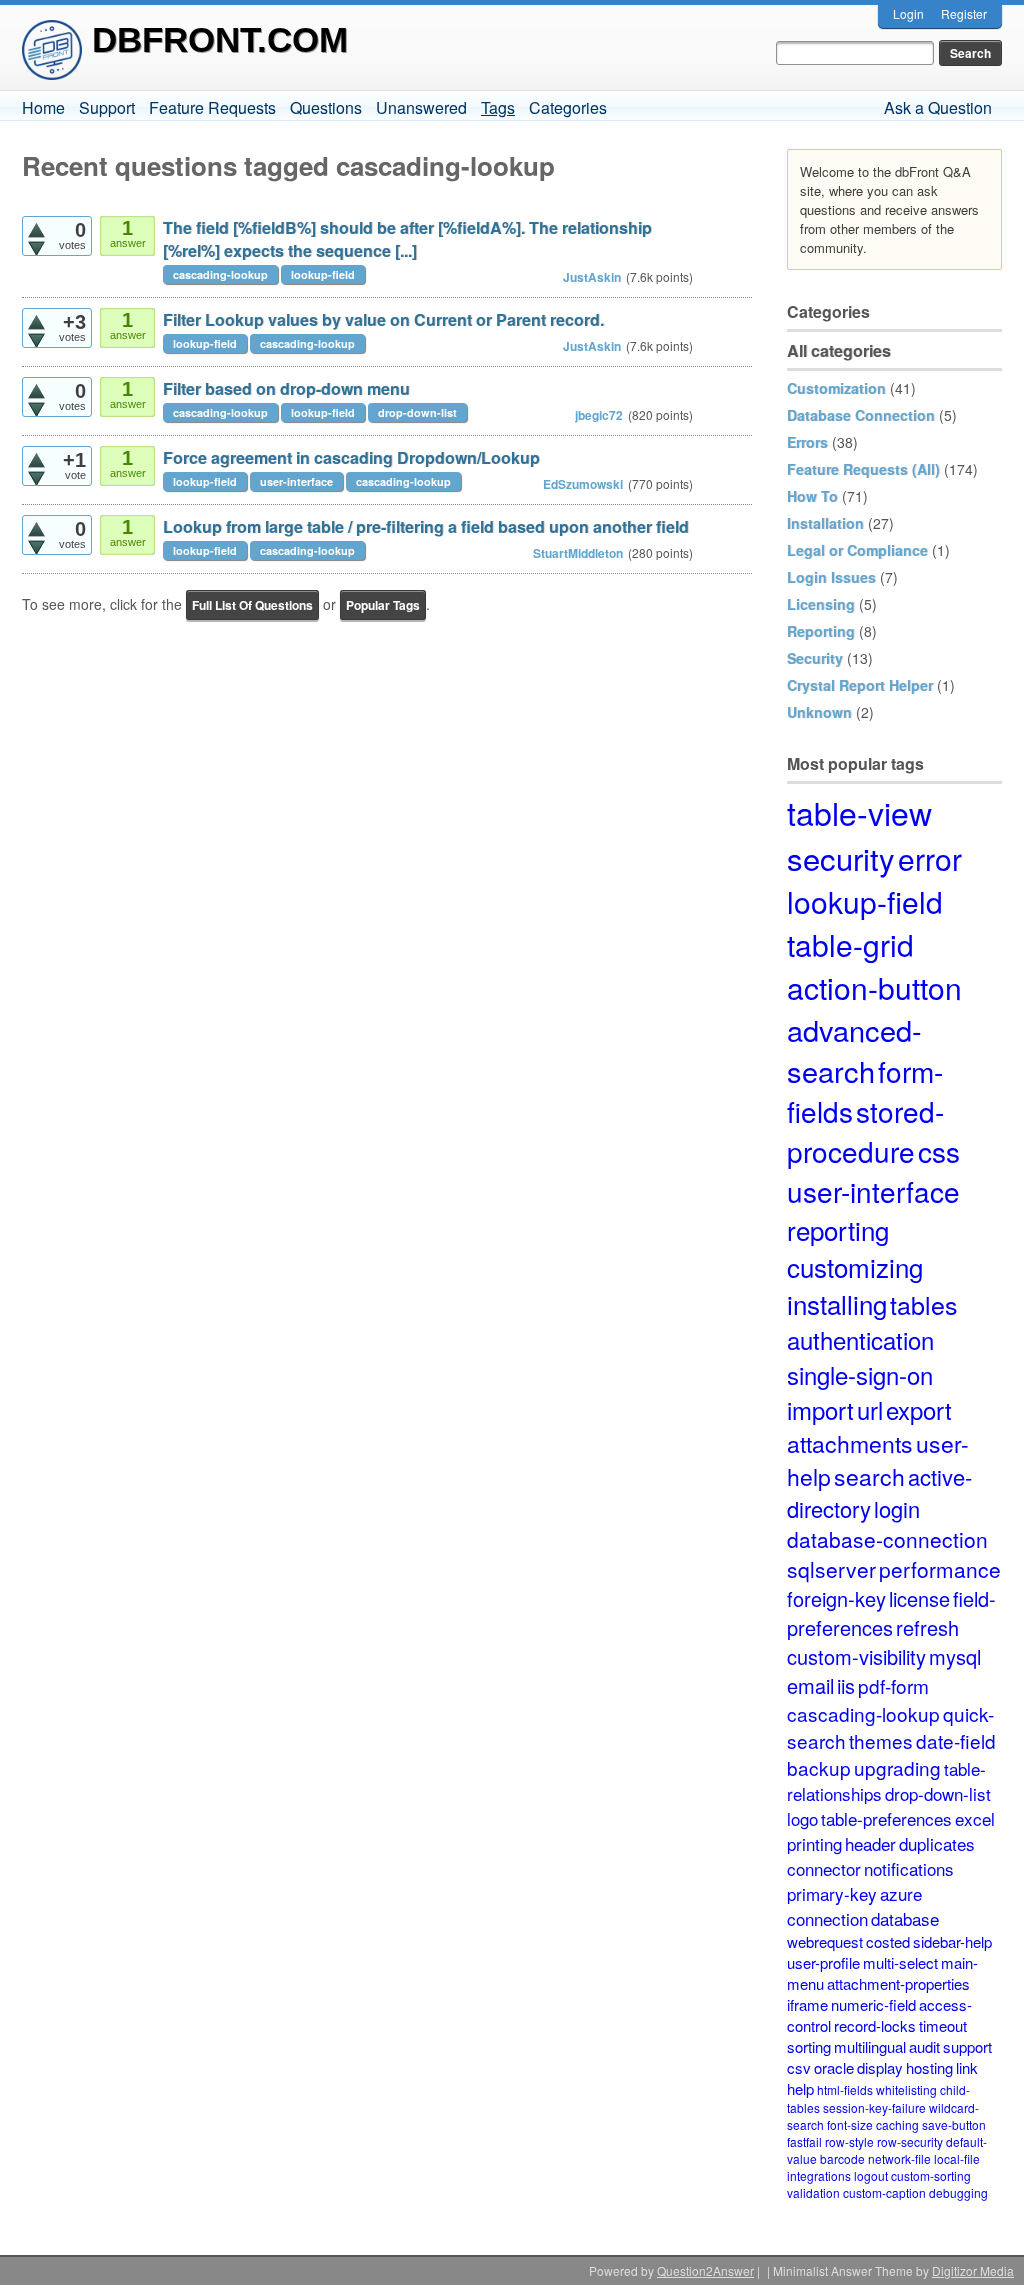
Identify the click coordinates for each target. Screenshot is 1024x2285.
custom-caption (884, 2192)
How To (812, 496)
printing (814, 1843)
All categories (839, 350)
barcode (842, 2158)
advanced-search (854, 1050)
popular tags (383, 605)
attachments (850, 1443)
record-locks (875, 2025)
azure (901, 1893)
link (967, 2067)
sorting (809, 2046)
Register (964, 13)
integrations (819, 2175)
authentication (860, 1339)
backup (819, 1767)
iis (846, 1685)
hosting (929, 2067)
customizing (855, 1266)
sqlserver (831, 1569)
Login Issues (831, 577)
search (869, 1476)
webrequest (825, 1941)
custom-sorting (931, 2175)
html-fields (845, 2089)
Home (43, 107)
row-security (910, 2141)
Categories (568, 107)
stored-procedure (865, 1131)
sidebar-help (952, 1941)
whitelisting (906, 2089)
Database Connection (861, 415)
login (897, 1508)
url (870, 1409)
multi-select (900, 1962)
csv (799, 2067)
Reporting (821, 631)
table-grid (850, 944)
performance (940, 1569)
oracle (834, 2067)
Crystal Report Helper (860, 685)
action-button (874, 987)
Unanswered (421, 107)
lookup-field (323, 274)
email (810, 1685)
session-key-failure (874, 2107)
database (905, 1918)
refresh (927, 1627)
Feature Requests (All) (863, 469)
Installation (825, 523)
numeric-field (873, 2004)
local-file (957, 2158)
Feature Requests (212, 107)
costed (888, 1941)
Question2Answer (705, 2270)
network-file (899, 2158)
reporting (838, 1229)
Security (815, 658)
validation (813, 2192)
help (800, 2088)
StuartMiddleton (578, 553)
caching (897, 2124)
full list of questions (252, 605)
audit (924, 2046)
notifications (909, 1868)
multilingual (870, 2046)
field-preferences (891, 1613)
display (880, 2067)
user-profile (823, 1962)
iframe (807, 2004)
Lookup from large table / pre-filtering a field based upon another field (426, 526)
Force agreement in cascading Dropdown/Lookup (351, 457)
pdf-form (893, 1685)
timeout (943, 2025)
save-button (954, 2124)
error (930, 858)
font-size (850, 2124)
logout (871, 2175)
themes (881, 1740)
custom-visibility (856, 1656)
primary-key (832, 1893)
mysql (955, 1656)
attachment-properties (898, 1983)
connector (824, 1868)
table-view (859, 812)
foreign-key (836, 1598)
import (820, 1409)
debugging (958, 2192)
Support (107, 107)
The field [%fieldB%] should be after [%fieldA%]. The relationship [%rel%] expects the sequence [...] (407, 239)
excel (975, 1818)
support (967, 2046)
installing (837, 1303)
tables (924, 1304)
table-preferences (886, 1818)
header (870, 1843)
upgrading (897, 1767)
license (919, 1598)
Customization (836, 388)
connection (827, 1918)
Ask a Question (938, 107)
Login (908, 13)
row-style (849, 2141)
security (841, 857)
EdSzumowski (583, 484)
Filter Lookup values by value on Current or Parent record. (383, 319)
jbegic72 (599, 415)
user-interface (296, 481)
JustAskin (592, 277)
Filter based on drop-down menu (286, 388)
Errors (807, 442)
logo (802, 1818)
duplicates (937, 1843)
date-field (956, 1740)
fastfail (804, 2141)
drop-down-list (417, 412)
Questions (326, 107)
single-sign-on (860, 1374)
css (939, 1151)
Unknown (819, 712)
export (919, 1409)
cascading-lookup (220, 274)
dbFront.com (220, 39)
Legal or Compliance (857, 550)
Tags (498, 107)
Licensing (821, 604)
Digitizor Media (973, 2270)
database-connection (887, 1539)
